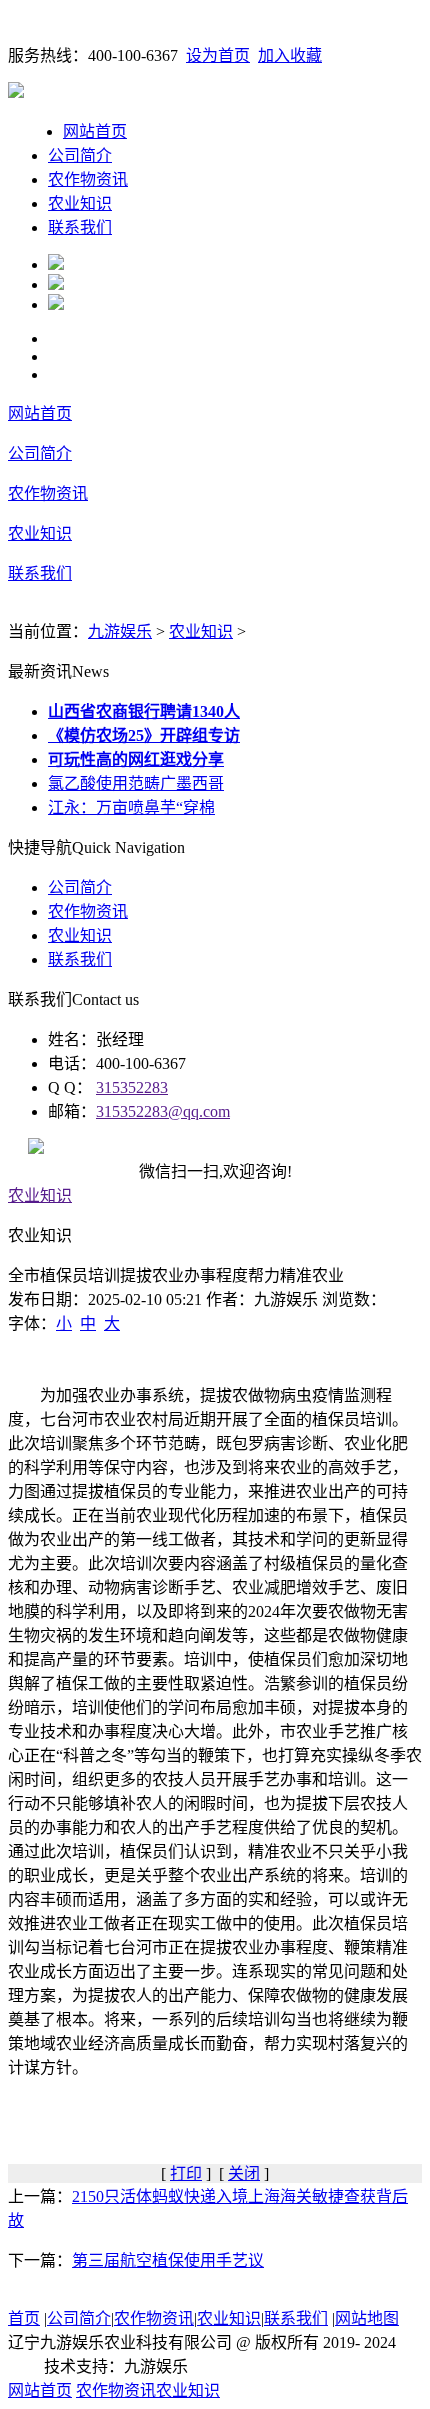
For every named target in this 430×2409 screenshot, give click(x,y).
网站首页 (95, 131)
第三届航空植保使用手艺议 (168, 2260)
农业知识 (80, 203)
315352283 (132, 1087)
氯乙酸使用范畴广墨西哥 (136, 783)
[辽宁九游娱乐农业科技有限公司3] (56, 304)
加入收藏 (290, 55)
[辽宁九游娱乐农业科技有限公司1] (56, 264)
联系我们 (80, 227)
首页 (24, 2318)
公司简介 (80, 155)
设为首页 (218, 55)
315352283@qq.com (163, 1111)
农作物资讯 (88, 179)
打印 (186, 2173)
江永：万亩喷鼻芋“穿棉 (131, 807)
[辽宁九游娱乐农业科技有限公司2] (56, 284)
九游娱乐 (120, 631)
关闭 (244, 2173)
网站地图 (367, 2318)
